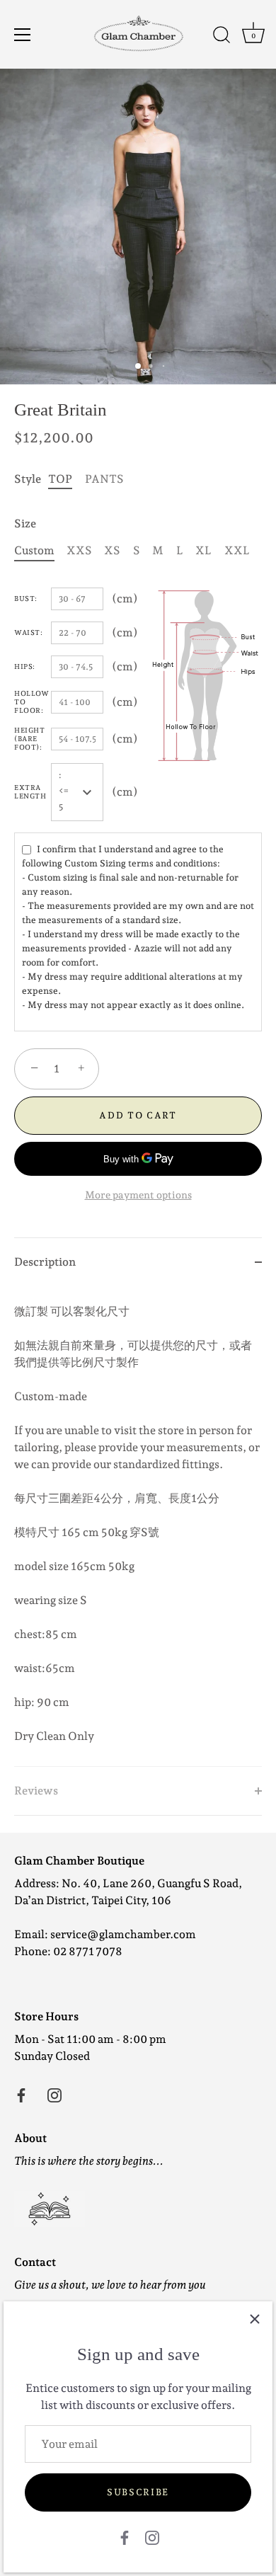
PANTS (104, 479)
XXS (79, 550)
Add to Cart (138, 1115)
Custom (34, 550)
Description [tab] (45, 1262)
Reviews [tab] (36, 1791)
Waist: (28, 632)
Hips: (25, 666)
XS (112, 550)
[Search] (222, 37)
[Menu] (23, 35)
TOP (60, 479)
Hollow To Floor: (31, 702)
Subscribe (138, 2492)
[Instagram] (152, 2537)
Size (25, 523)
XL (203, 550)
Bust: (26, 599)
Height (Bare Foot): (29, 739)
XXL (237, 550)
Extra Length (30, 792)
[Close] (255, 2319)
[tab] (138, 1526)
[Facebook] (125, 2537)
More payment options (138, 1195)
